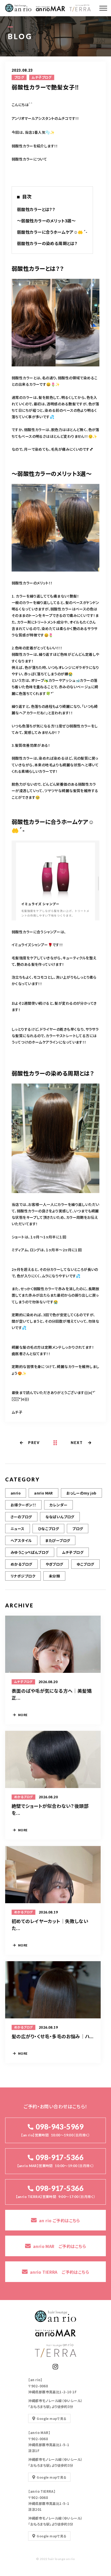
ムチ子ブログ (42, 77)
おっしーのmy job (81, 1493)
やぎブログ (54, 1564)
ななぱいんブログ (60, 1517)
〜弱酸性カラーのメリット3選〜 (46, 221)
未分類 (54, 1576)
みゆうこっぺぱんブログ (30, 1552)
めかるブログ (21, 1564)
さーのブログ (21, 1517)
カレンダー (58, 1505)
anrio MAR (43, 1493)
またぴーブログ (58, 1540)
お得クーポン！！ (23, 1505)
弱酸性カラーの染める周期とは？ (47, 243)
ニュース (18, 1529)
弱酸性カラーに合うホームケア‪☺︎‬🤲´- (52, 232)
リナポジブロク (23, 1576)
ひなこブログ (49, 1529)
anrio (16, 1493)
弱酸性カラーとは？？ (36, 209)
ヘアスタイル (21, 1540)
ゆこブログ (85, 1564)
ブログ (19, 77)
